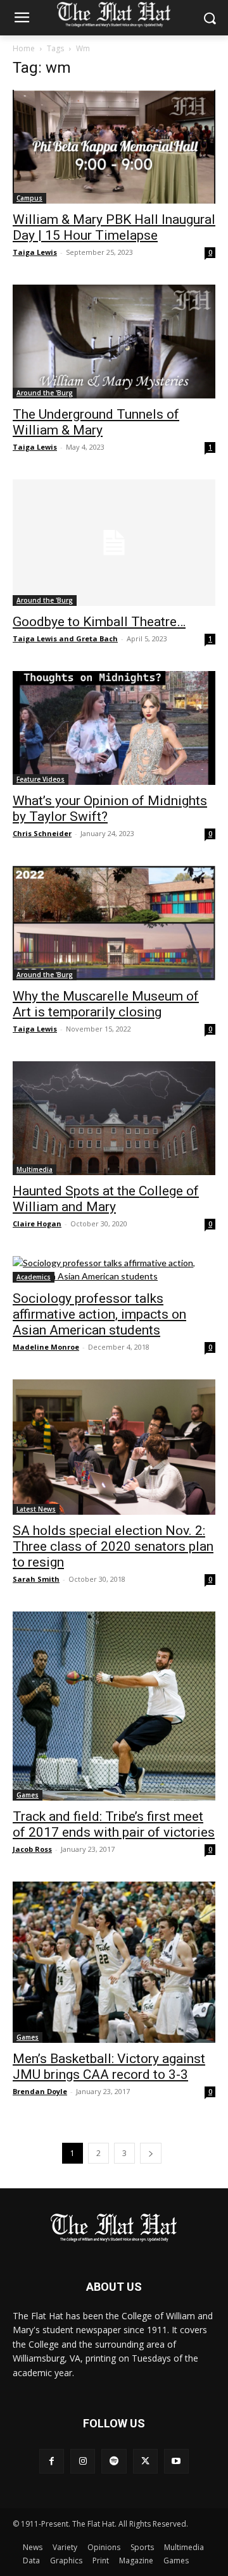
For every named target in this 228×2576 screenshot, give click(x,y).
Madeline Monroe (46, 1347)
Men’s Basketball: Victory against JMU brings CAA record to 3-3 (109, 2067)
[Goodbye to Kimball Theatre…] (114, 543)
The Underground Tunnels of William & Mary (96, 422)
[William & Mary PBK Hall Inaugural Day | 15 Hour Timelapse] (114, 147)
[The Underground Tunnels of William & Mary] (114, 342)
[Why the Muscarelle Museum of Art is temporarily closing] (114, 923)
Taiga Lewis (35, 252)
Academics (34, 1277)
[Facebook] (52, 2461)
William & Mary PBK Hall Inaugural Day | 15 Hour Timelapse (114, 227)
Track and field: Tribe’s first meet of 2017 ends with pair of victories (114, 1824)
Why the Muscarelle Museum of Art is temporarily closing (106, 1004)
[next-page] (151, 2153)
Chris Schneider (42, 833)
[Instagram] (83, 2461)
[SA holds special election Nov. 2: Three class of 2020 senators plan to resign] (114, 1447)
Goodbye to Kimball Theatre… (99, 622)
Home (24, 48)
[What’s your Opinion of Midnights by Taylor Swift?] (114, 728)
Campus (29, 198)
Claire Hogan (37, 1223)
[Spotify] (114, 2461)
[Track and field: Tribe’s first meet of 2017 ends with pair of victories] (114, 1706)
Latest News (36, 1509)
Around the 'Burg (45, 393)
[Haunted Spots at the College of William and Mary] (114, 1118)
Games (28, 1795)
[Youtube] (176, 2461)
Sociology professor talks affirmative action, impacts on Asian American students (99, 1314)
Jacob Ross (32, 1849)
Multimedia (35, 1169)
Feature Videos (41, 779)
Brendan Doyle (40, 2091)
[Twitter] (145, 2461)
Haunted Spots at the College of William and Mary (106, 1199)
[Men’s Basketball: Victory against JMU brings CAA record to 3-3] (114, 1962)
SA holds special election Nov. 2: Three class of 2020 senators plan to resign (113, 1546)
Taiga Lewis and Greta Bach (65, 638)
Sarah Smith (36, 1579)
